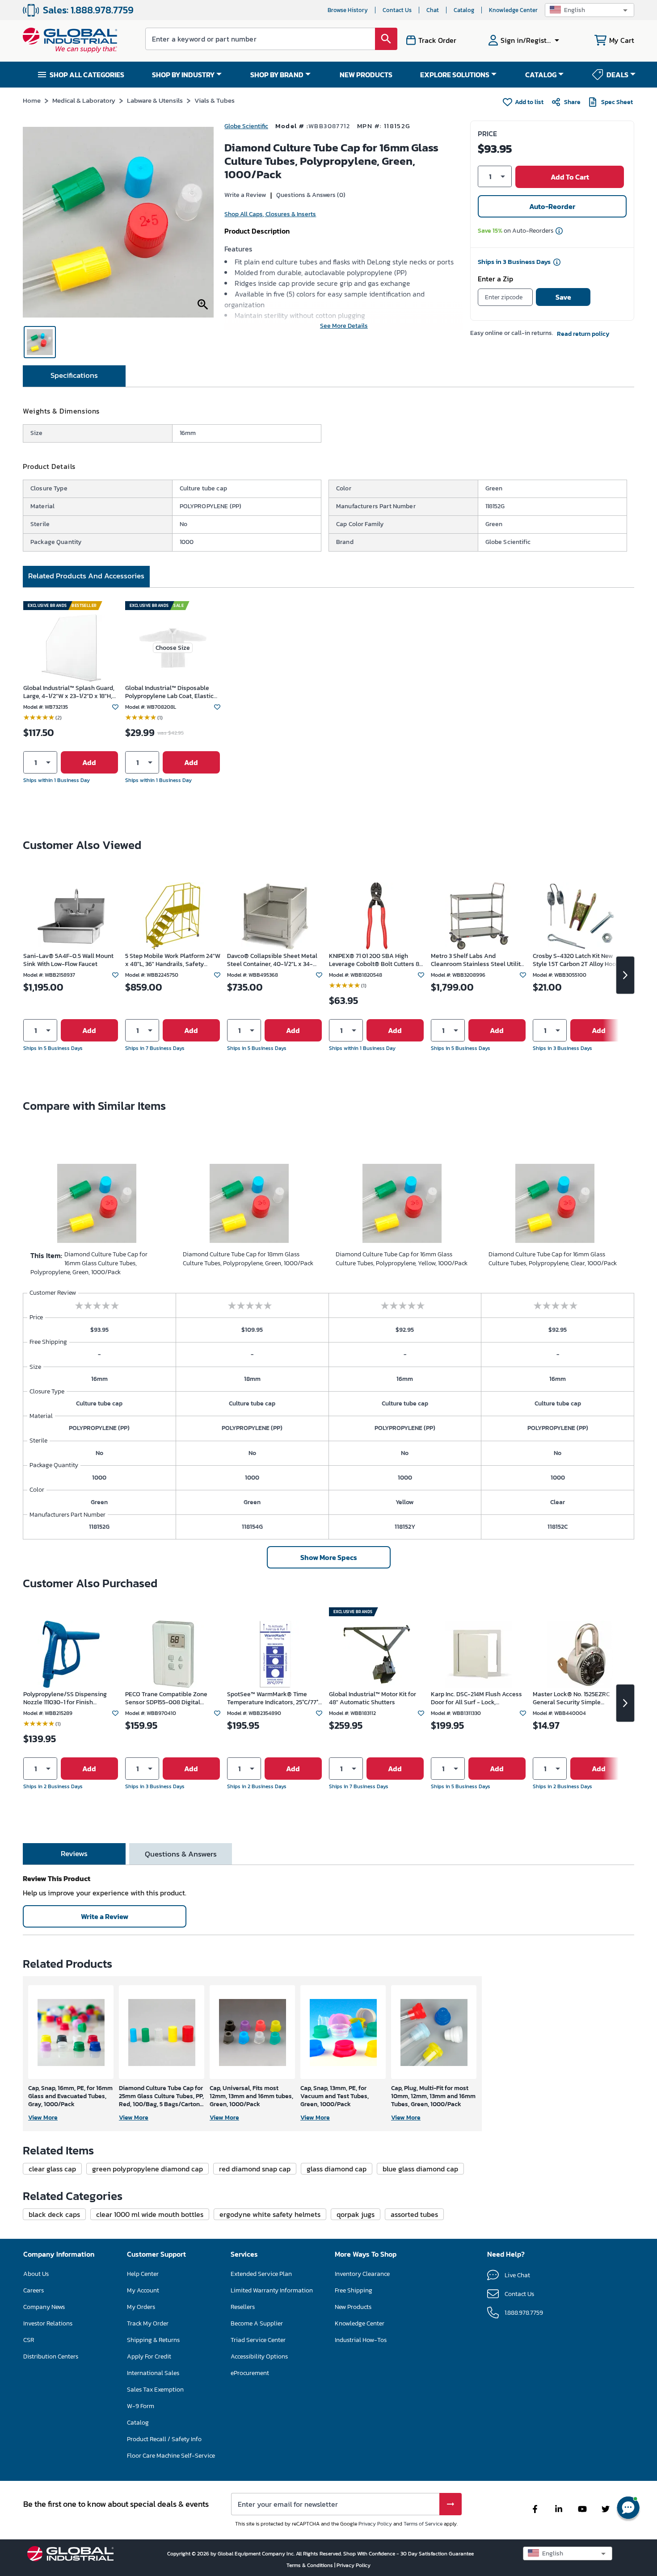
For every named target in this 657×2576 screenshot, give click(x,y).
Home (32, 100)
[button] (590, 10)
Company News (44, 2307)
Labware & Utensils (155, 100)
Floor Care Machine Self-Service (171, 2456)
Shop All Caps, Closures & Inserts (270, 214)
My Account (143, 2290)
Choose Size (173, 648)
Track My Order (148, 2323)
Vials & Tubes (215, 100)
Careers (34, 2290)
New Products (353, 2307)
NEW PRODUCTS (366, 75)
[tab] (74, 376)
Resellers (243, 2307)
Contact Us (397, 10)
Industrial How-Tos (361, 2340)
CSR (29, 2340)
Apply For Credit (149, 2356)
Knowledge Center (513, 10)
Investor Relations (48, 2323)
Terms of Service (423, 2524)
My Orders (141, 2307)
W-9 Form (141, 2406)
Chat (433, 10)
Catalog (464, 10)
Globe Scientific (246, 126)
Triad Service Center (258, 2340)
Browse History (348, 10)
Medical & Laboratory (84, 100)
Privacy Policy (375, 2524)
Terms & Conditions (310, 2565)
